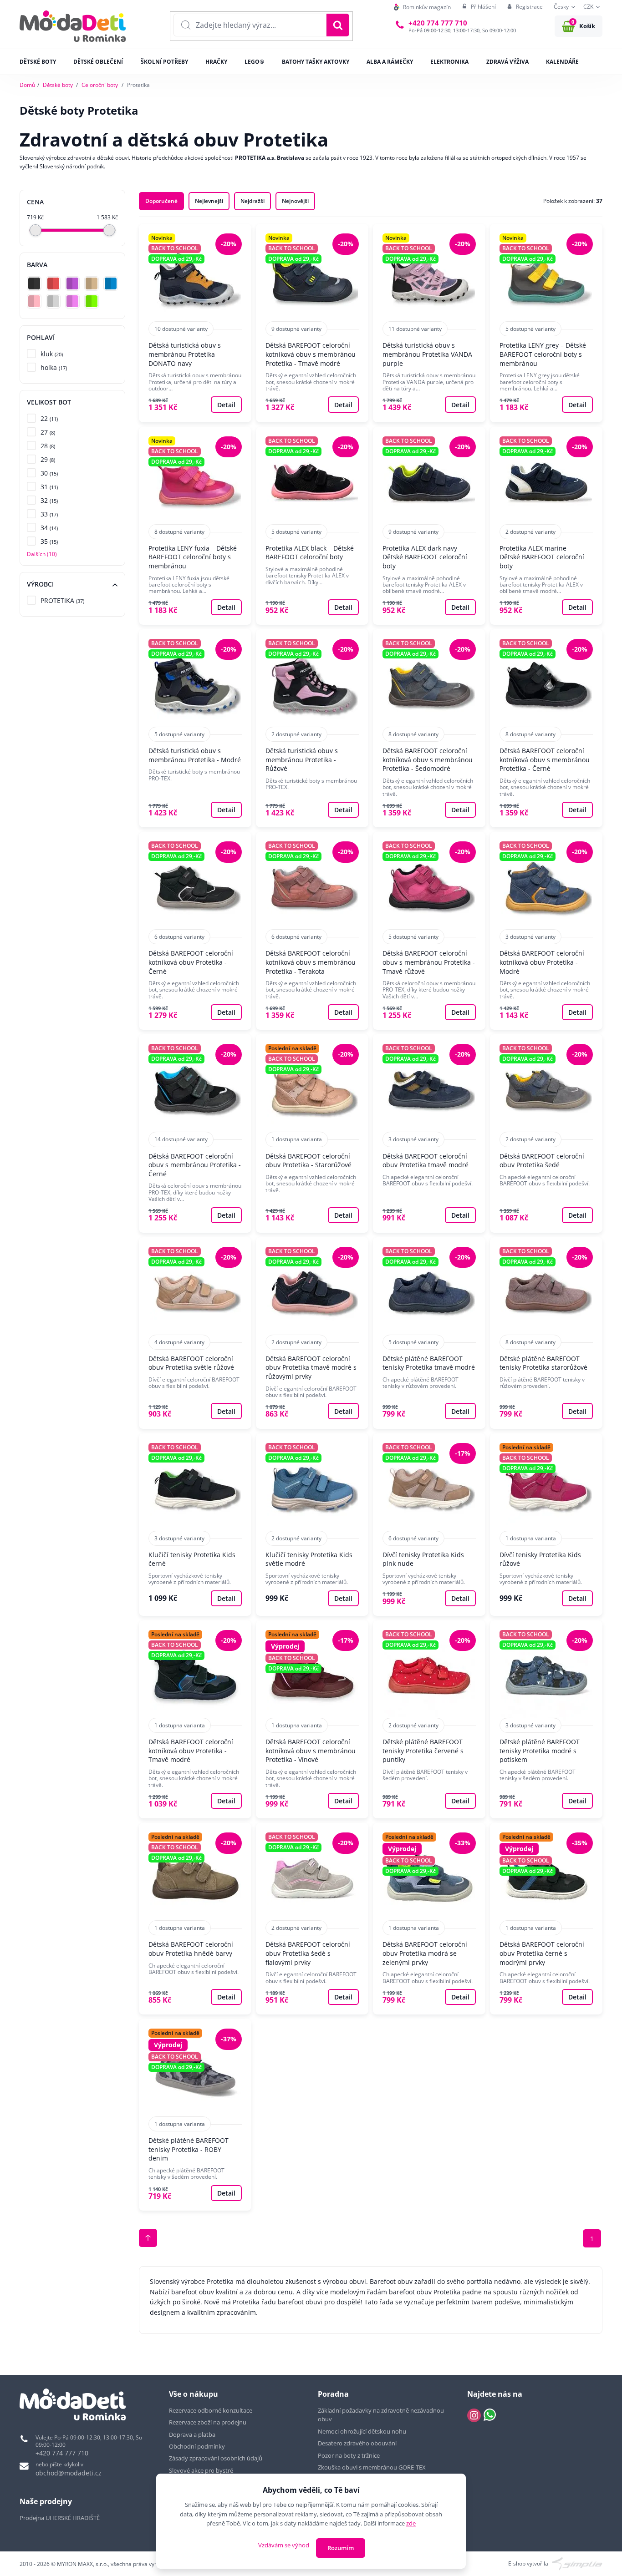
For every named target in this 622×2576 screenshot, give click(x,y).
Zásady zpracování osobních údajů (216, 2458)
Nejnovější (295, 201)
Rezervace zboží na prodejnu (208, 2422)
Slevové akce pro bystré (201, 2470)
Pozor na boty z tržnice (349, 2455)
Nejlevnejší (209, 201)
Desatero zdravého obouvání (357, 2443)
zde (411, 2523)
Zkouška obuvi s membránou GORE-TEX (372, 2467)
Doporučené (161, 201)
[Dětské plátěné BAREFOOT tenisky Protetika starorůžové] (546, 1333)
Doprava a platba (192, 2434)
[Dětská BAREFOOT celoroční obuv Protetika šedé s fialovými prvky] (312, 1919)
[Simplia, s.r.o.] (577, 2563)
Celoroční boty (100, 85)
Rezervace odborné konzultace (211, 2410)
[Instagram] (474, 2415)
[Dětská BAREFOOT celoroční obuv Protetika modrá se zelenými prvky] (429, 1919)
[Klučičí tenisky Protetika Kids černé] (195, 1525)
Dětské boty (58, 85)
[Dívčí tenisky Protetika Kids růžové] (546, 1525)
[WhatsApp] (490, 2415)
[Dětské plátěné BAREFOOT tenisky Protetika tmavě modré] (429, 1333)
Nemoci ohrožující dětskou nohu (362, 2431)
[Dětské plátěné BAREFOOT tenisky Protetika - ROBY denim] (195, 2115)
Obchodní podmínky (197, 2446)
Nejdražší (252, 201)
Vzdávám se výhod (284, 2545)
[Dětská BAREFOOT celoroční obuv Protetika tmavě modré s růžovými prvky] (312, 1333)
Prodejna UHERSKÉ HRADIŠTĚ (60, 2518)
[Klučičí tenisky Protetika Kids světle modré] (312, 1525)
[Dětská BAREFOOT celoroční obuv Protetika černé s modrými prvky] (546, 1919)
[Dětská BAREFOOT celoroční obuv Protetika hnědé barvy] (195, 1919)
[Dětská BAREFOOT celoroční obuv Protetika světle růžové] (195, 1333)
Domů (27, 85)
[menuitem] (422, 7)
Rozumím (341, 2548)
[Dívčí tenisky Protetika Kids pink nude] (429, 1525)
